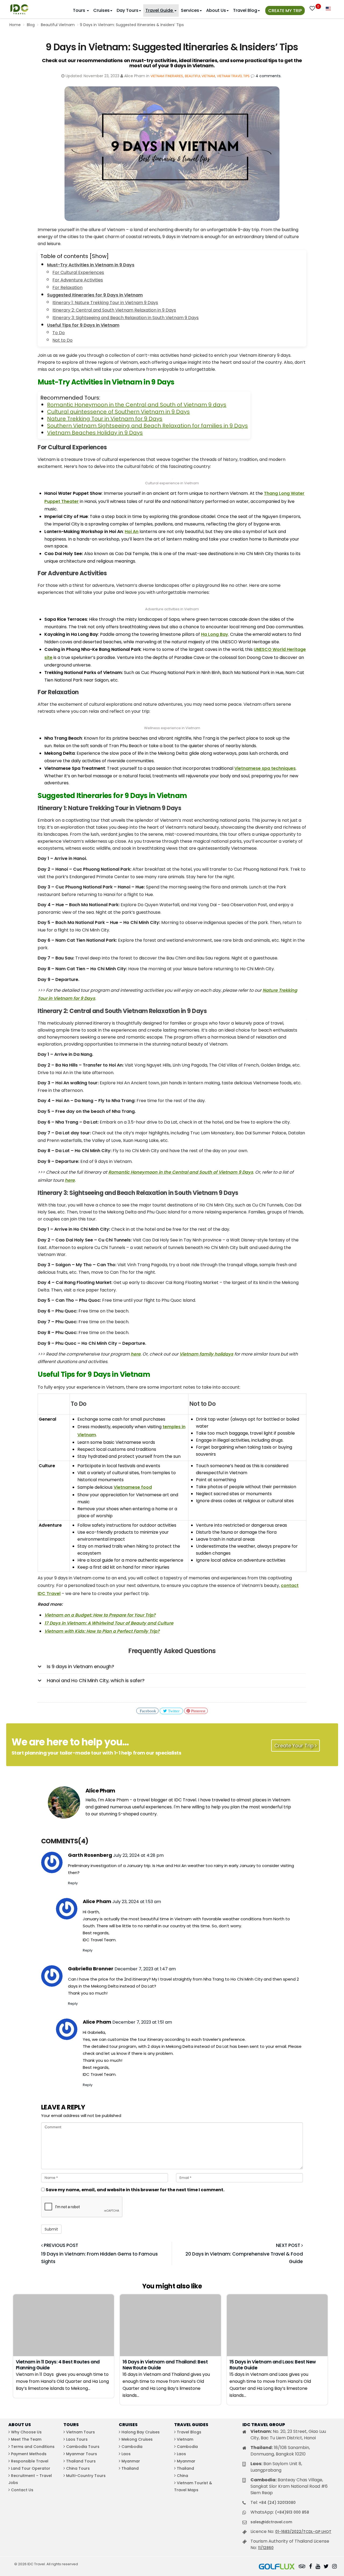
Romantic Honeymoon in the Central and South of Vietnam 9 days (137, 405)
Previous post (60, 2245)
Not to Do (62, 340)
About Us (216, 10)
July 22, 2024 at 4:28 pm (138, 1855)
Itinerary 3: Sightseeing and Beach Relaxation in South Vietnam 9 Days (126, 318)
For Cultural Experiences (78, 272)
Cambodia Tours (83, 2447)
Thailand (130, 2468)
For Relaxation (67, 287)
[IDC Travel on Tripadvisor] (302, 2567)
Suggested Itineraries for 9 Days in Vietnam (95, 295)
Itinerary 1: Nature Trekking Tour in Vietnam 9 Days (105, 303)
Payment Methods (29, 2454)
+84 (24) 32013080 (277, 2503)
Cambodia (132, 2447)
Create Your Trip (295, 1746)
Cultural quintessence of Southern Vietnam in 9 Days (118, 412)
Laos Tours (77, 2439)
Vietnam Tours (80, 2432)
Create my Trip (285, 11)
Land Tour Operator (31, 2468)
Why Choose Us (26, 2432)
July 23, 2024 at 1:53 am (137, 1902)
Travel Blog (245, 10)
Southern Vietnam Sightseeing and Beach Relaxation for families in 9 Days (147, 426)
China (182, 2476)
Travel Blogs (189, 2432)
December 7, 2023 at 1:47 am (145, 1969)
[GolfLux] (277, 2567)
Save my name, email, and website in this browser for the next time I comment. (135, 2190)
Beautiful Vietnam (58, 25)
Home (15, 25)
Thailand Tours (81, 2461)
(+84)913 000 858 (292, 2512)
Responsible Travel (30, 2461)
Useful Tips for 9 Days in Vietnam (83, 325)
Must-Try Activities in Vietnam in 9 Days (91, 265)
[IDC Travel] (19, 8)
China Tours (78, 2468)
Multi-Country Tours (86, 2476)
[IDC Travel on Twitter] (326, 2567)
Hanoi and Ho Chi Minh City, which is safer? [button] (96, 1680)
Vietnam (185, 2439)
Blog (31, 25)
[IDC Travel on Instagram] (334, 2567)
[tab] (172, 1667)
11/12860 (266, 2548)
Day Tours (128, 10)
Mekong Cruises (137, 2439)
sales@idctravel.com (271, 2522)
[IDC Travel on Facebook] (311, 2567)
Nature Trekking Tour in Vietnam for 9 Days (105, 419)
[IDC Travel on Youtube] (318, 2567)
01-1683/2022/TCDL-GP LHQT (303, 2532)
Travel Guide (160, 10)
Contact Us (22, 2490)
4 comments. (268, 76)
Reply (73, 1883)
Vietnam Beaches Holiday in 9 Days (95, 433)
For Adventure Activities (78, 280)
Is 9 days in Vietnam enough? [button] (80, 1666)
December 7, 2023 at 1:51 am (142, 2022)
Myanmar (131, 2461)
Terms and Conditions (33, 2447)
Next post (289, 2245)
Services (190, 10)
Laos (126, 2454)
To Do (59, 333)
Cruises (101, 10)
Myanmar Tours (82, 2454)
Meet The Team (26, 2439)
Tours (80, 10)
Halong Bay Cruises (141, 2432)
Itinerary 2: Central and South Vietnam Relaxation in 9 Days (114, 310)
